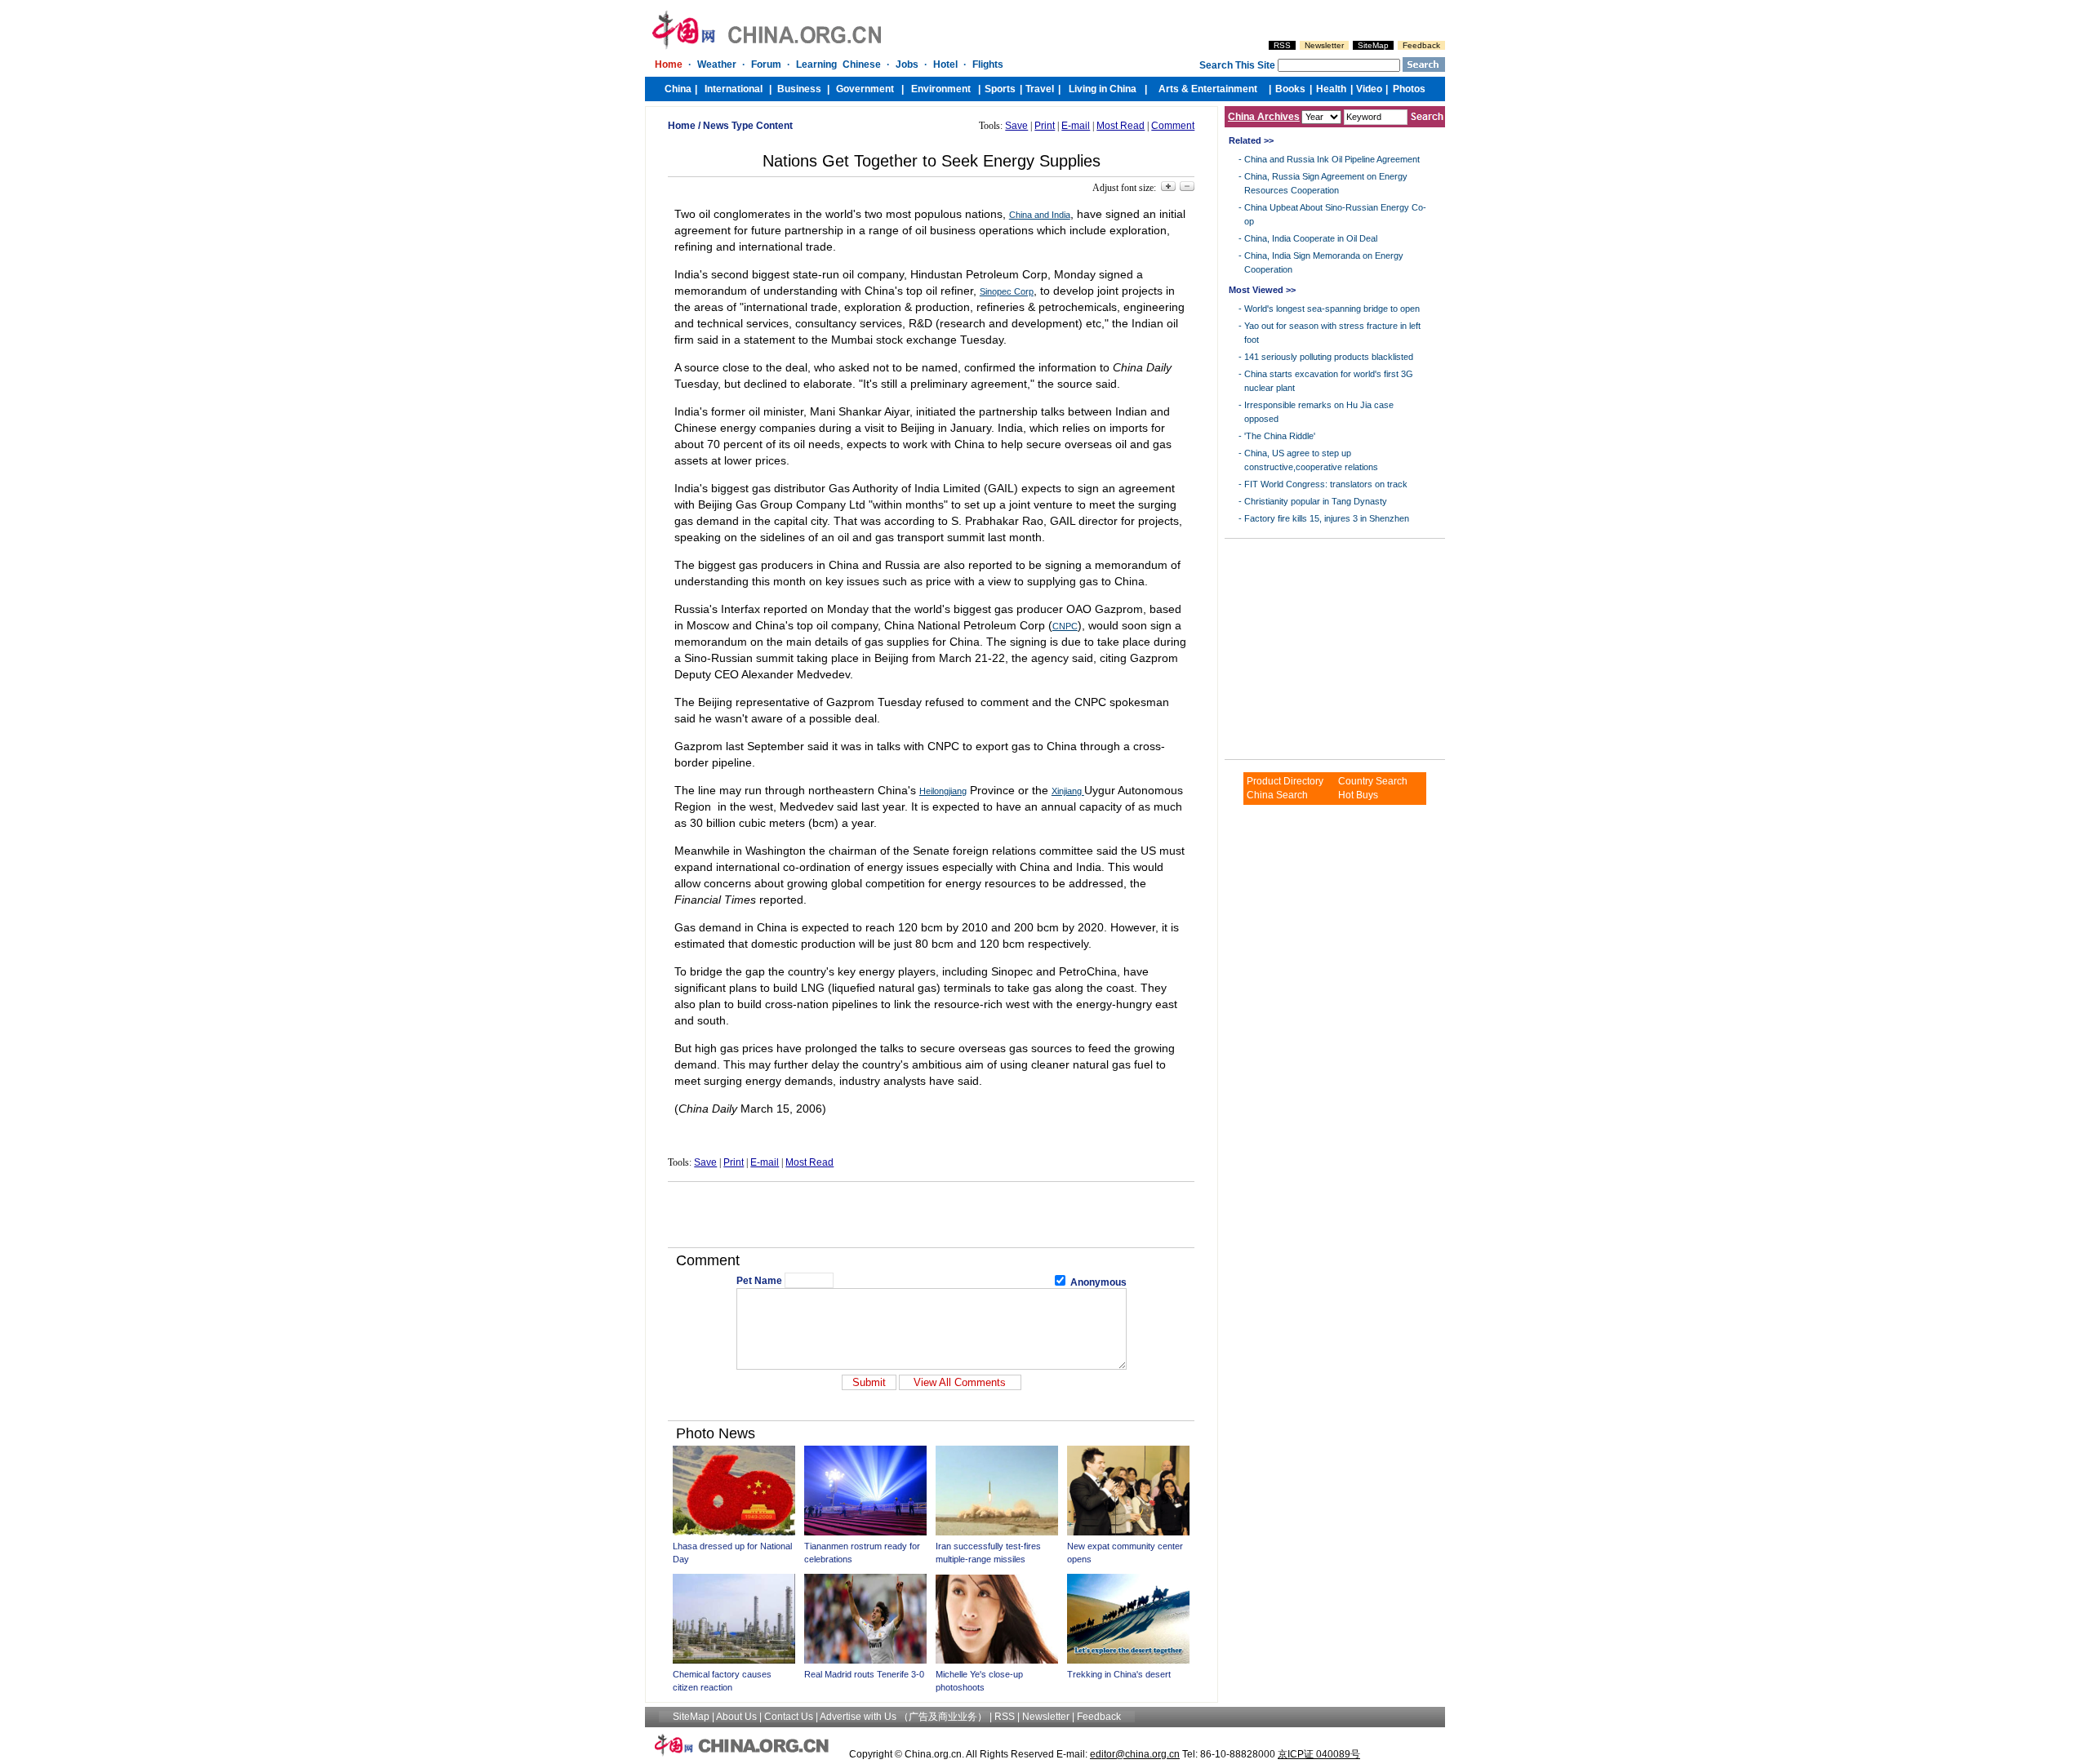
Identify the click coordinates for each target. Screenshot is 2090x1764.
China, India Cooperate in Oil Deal (1311, 238)
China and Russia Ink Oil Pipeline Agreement (1332, 159)
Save (1016, 126)
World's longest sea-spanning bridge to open (1332, 309)
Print (1045, 126)
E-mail (1076, 126)
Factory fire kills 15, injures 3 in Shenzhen (1327, 518)
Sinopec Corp (1007, 291)
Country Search (1373, 781)
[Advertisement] (932, 1215)
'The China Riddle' (1280, 436)
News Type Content (748, 126)
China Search (1277, 795)
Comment (1173, 126)
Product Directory (1285, 781)
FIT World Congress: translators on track (1326, 484)
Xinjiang (1068, 791)
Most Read (1121, 126)
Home (682, 126)
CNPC (1065, 626)
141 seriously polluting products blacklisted (1329, 357)
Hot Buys (1358, 795)
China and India (1040, 215)
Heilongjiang (943, 791)
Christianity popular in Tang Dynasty (1316, 501)
